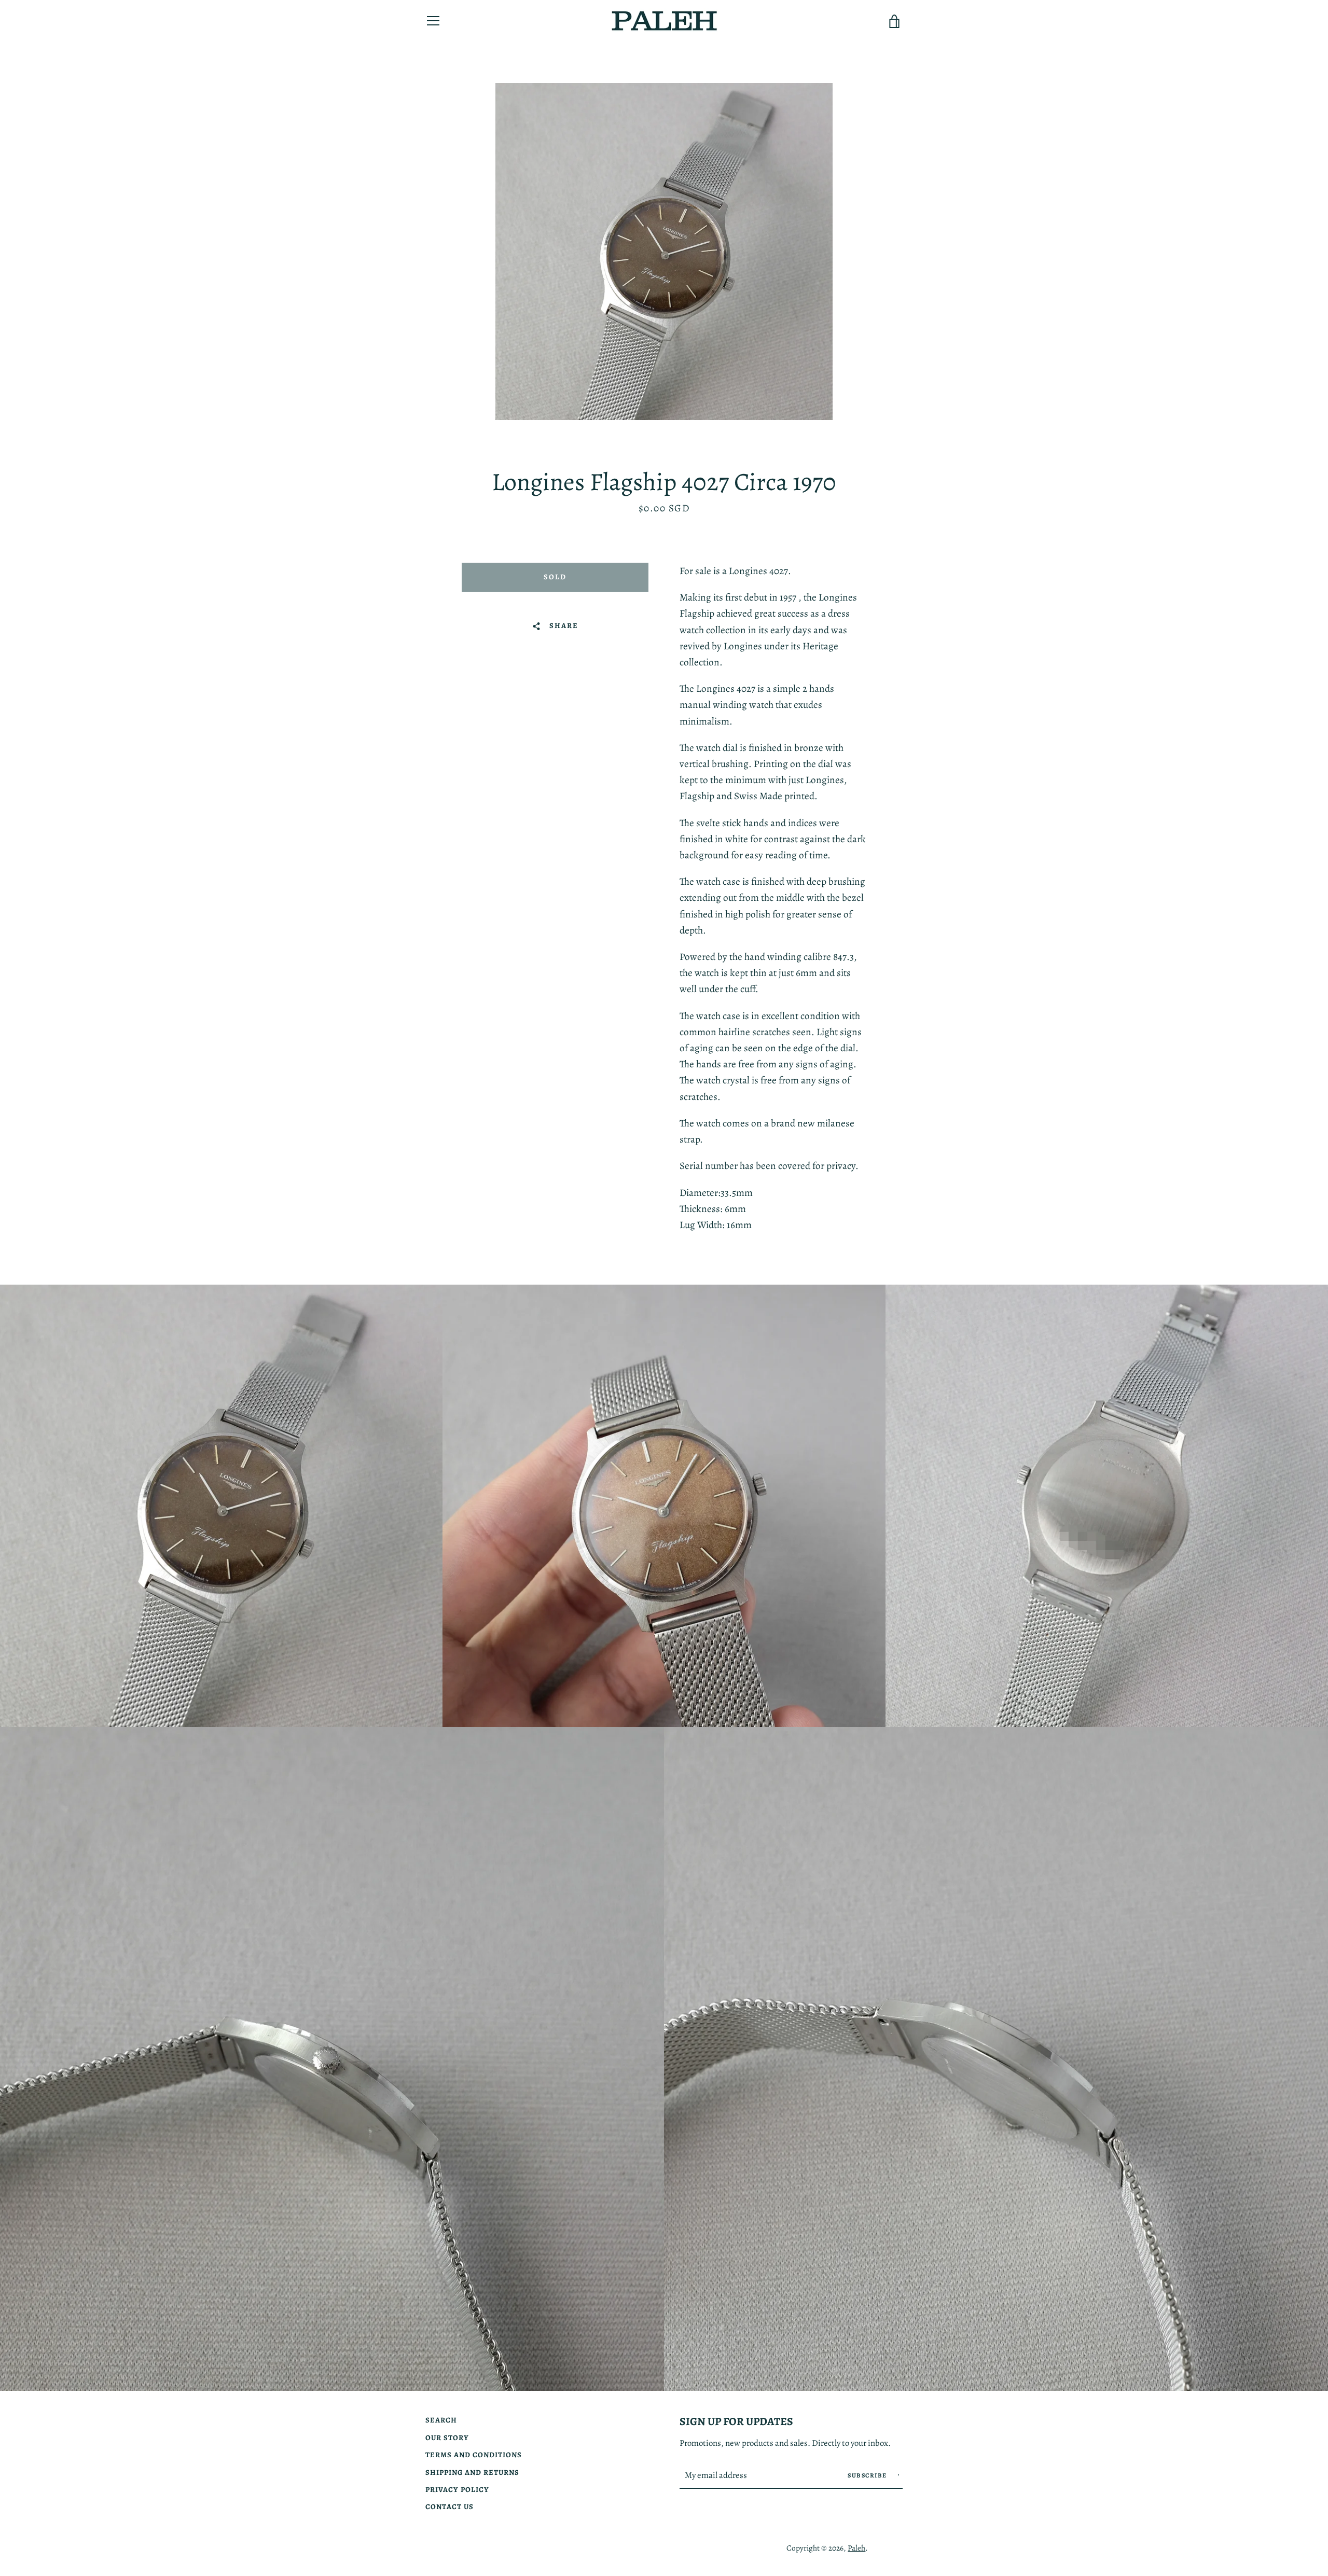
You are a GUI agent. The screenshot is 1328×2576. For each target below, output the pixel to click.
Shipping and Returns (472, 2472)
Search (441, 2420)
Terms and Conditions (474, 2455)
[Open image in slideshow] (664, 252)
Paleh (856, 2548)
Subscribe (868, 2475)
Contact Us (449, 2507)
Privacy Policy (457, 2489)
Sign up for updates (736, 2421)
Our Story (447, 2438)
